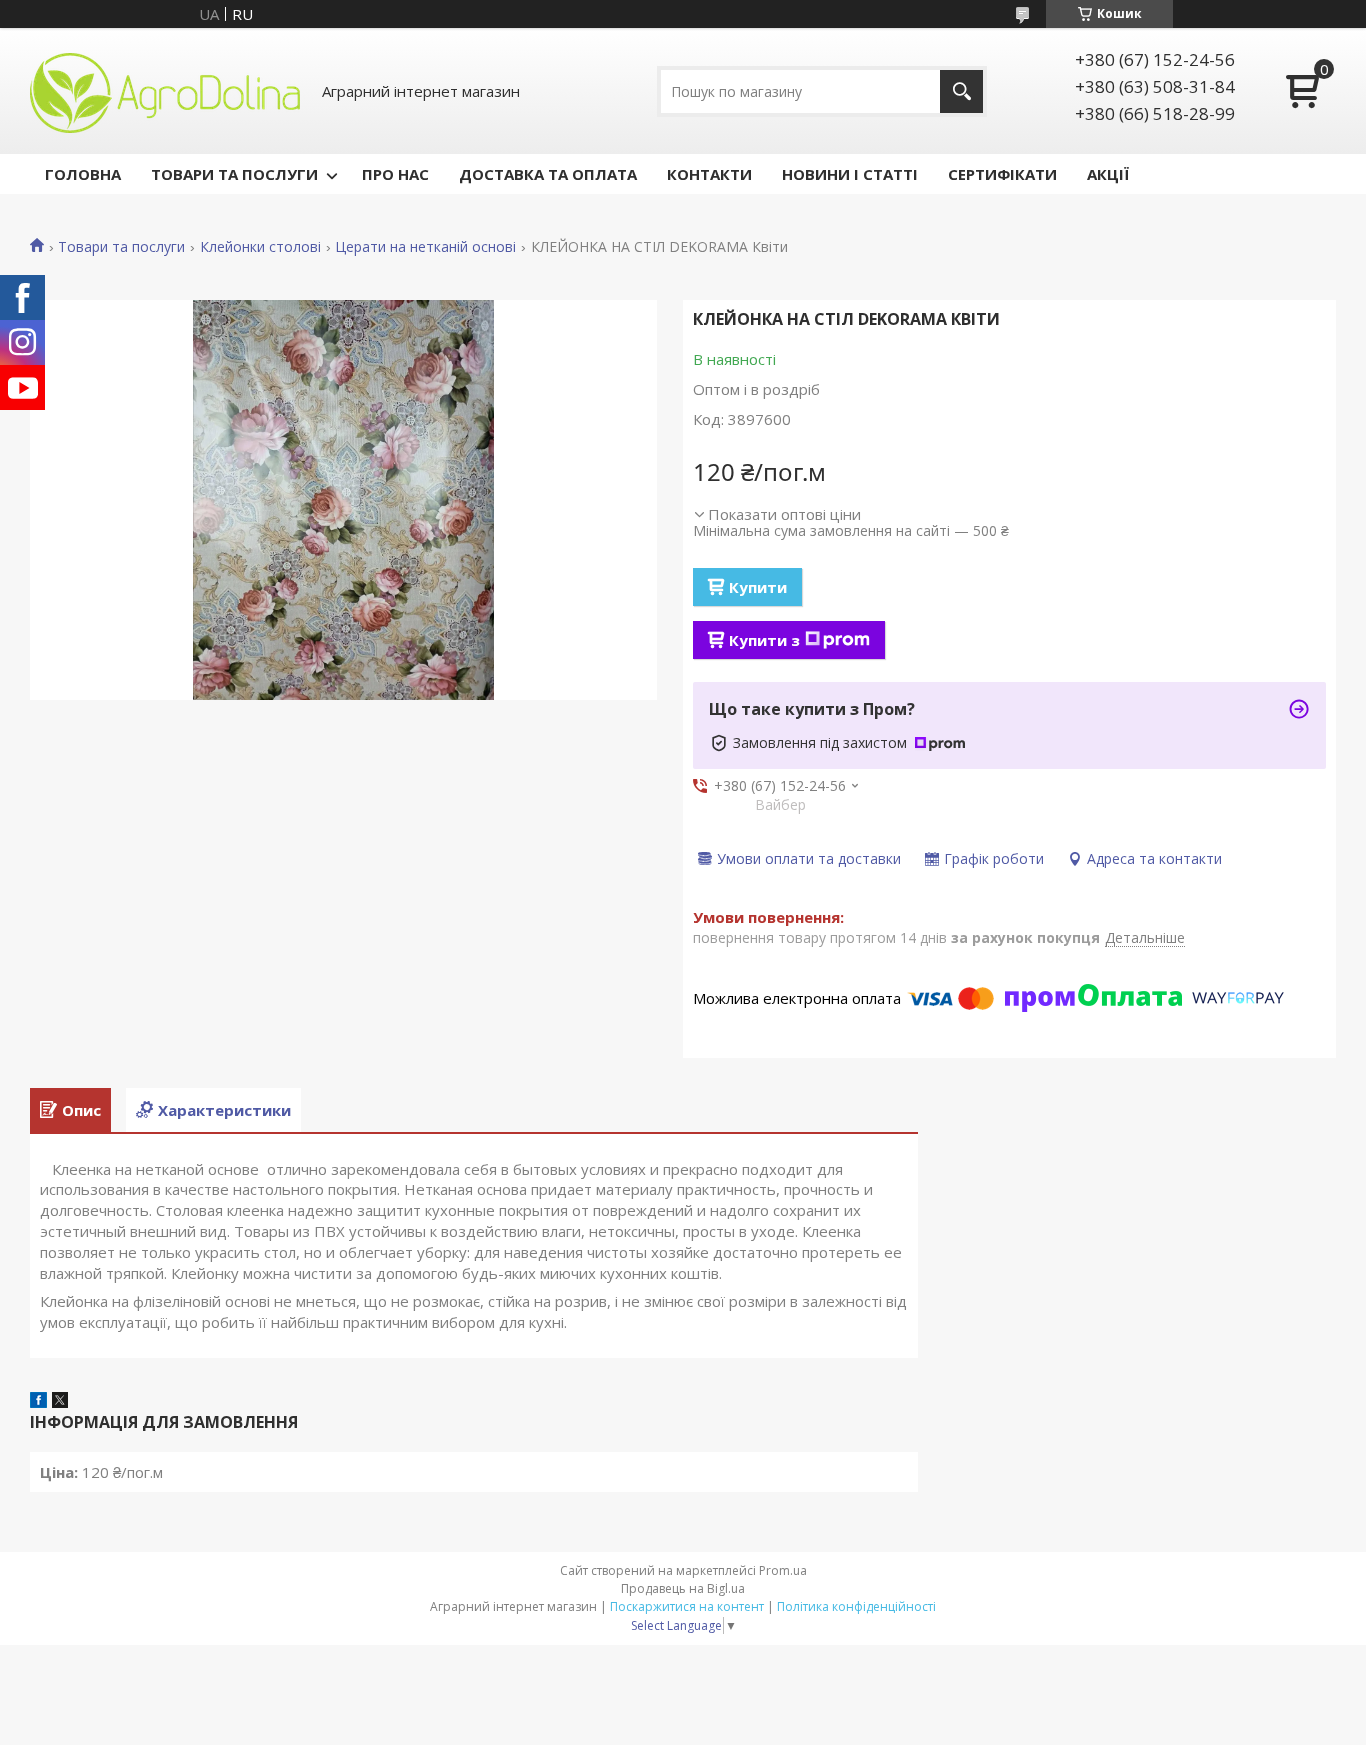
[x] (60, 1402)
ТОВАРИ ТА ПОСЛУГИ (234, 174)
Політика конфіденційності (856, 1606)
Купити (758, 587)
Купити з (764, 640)
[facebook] (38, 1402)
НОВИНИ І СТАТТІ (850, 174)
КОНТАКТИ (709, 174)
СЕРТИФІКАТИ (1002, 174)
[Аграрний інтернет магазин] (165, 91)
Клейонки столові (260, 247)
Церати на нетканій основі (425, 247)
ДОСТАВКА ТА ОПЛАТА (548, 174)
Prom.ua (783, 1570)
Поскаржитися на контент (687, 1606)
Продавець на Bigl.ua (683, 1588)
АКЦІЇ (1108, 174)
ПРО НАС (395, 174)
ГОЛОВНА (83, 174)
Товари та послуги (121, 247)
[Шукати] (961, 91)
